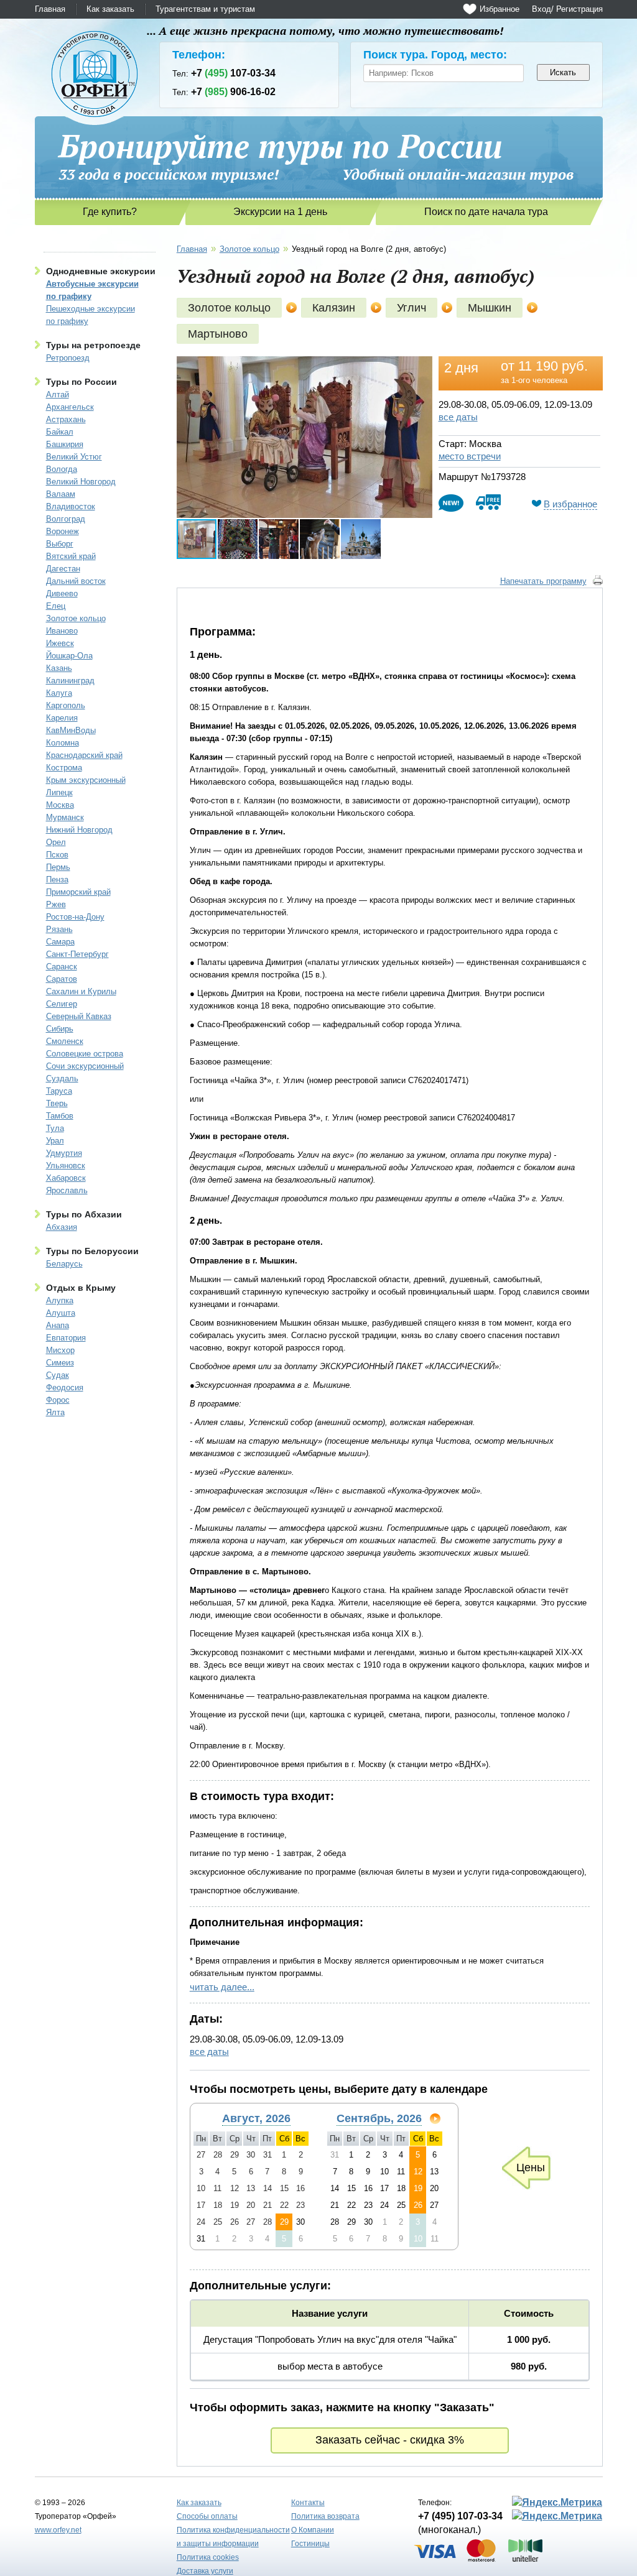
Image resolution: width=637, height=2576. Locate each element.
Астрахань (66, 419)
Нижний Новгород (79, 830)
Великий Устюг (74, 457)
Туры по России (81, 382)
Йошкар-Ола (69, 656)
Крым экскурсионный (86, 780)
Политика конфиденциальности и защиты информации (233, 2537)
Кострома (64, 768)
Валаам (61, 494)
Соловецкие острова (85, 1054)
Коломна (63, 743)
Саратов (62, 979)
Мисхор (60, 1350)
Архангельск (70, 407)
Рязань (59, 929)
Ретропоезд (68, 358)
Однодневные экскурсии (101, 271)
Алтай (58, 395)
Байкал (60, 432)
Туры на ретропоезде (93, 345)
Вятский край (71, 556)
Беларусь (64, 1264)
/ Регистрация (577, 9)
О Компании (313, 2530)
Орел (56, 842)
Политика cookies (208, 2557)
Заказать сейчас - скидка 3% (390, 2440)
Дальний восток (76, 581)
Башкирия (65, 444)
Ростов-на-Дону (75, 917)
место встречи (470, 456)
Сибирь (60, 1029)
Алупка (60, 1300)
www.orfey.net (58, 2530)
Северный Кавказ (79, 1016)
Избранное (500, 9)
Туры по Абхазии (84, 1214)
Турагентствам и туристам (205, 9)
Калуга (59, 693)
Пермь (58, 867)
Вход (542, 9)
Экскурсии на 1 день (280, 212)
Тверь (57, 1103)
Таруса (59, 1091)
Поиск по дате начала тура (486, 212)
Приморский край (78, 892)
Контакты (308, 2503)
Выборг (60, 544)
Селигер (62, 1004)
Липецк (59, 792)
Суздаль (62, 1078)
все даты (458, 417)
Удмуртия (64, 1153)
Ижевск (60, 643)
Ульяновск (66, 1166)
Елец (56, 606)
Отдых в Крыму (81, 1288)
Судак (58, 1375)
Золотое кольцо (76, 618)
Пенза (57, 879)
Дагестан (63, 569)
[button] (421, 367)
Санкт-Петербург (77, 954)
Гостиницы (310, 2544)
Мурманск (65, 817)
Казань (59, 668)
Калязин (334, 308)
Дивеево (62, 593)
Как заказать (110, 9)
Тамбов (60, 1116)
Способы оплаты (207, 2516)
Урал (55, 1141)
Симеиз (60, 1363)
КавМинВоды (71, 730)
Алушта (61, 1313)
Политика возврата (325, 2516)
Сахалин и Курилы (81, 991)
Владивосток (71, 506)
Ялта (55, 1412)
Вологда (62, 469)
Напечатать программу (543, 581)
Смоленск (65, 1041)
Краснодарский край (84, 755)
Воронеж (63, 531)
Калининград (70, 681)
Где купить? (110, 212)
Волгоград (66, 519)
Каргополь (66, 705)
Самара (60, 942)
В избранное (570, 504)
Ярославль (67, 1190)
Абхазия (62, 1227)
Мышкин (490, 308)
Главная (50, 9)
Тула (55, 1128)
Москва (60, 805)
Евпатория (66, 1338)
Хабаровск (66, 1178)
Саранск (62, 967)
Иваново (62, 631)
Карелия (62, 718)
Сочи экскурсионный (85, 1066)
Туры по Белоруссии (92, 1251)
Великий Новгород (81, 482)
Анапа (58, 1325)
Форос (58, 1400)
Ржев (56, 904)
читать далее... (222, 1987)
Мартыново (218, 334)
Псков (57, 855)
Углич (411, 308)
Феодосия (65, 1387)
